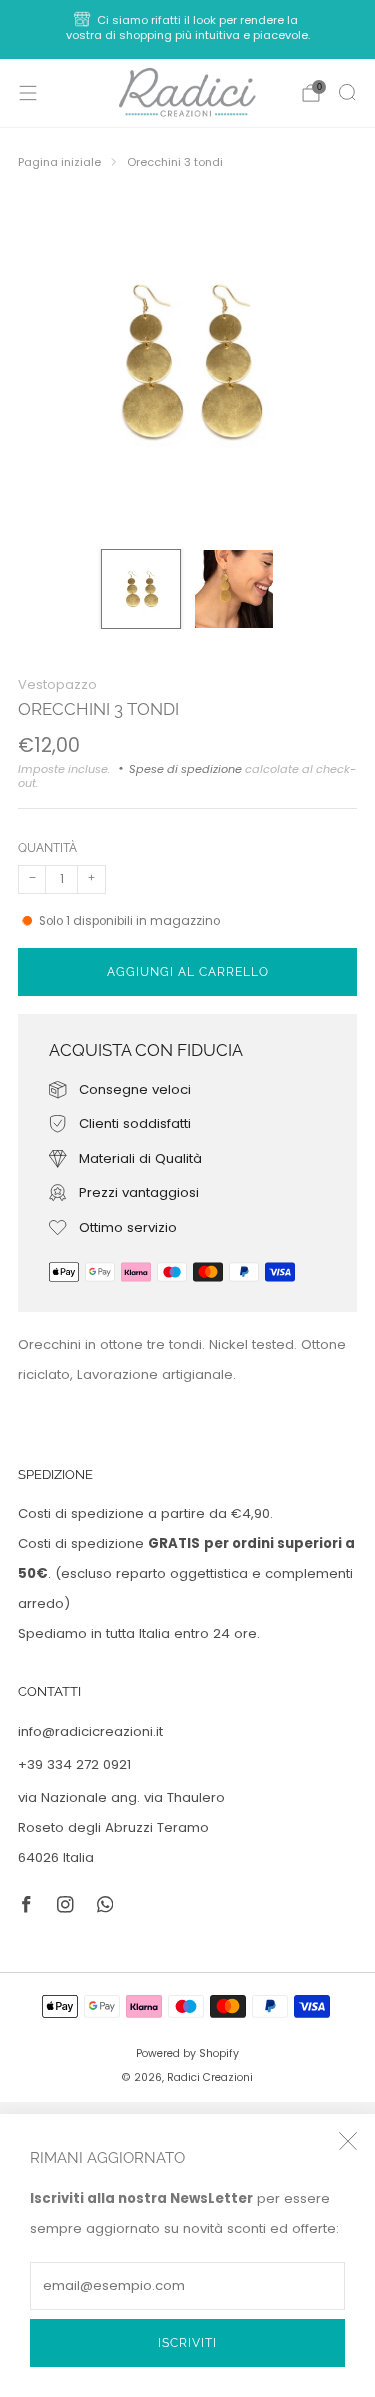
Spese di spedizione (185, 769)
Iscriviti (187, 2343)
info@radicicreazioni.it (90, 1731)
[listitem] (188, 29)
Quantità (47, 847)
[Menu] (28, 93)
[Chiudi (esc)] (348, 2141)
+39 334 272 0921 (74, 1764)
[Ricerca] (347, 92)
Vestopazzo (57, 684)
